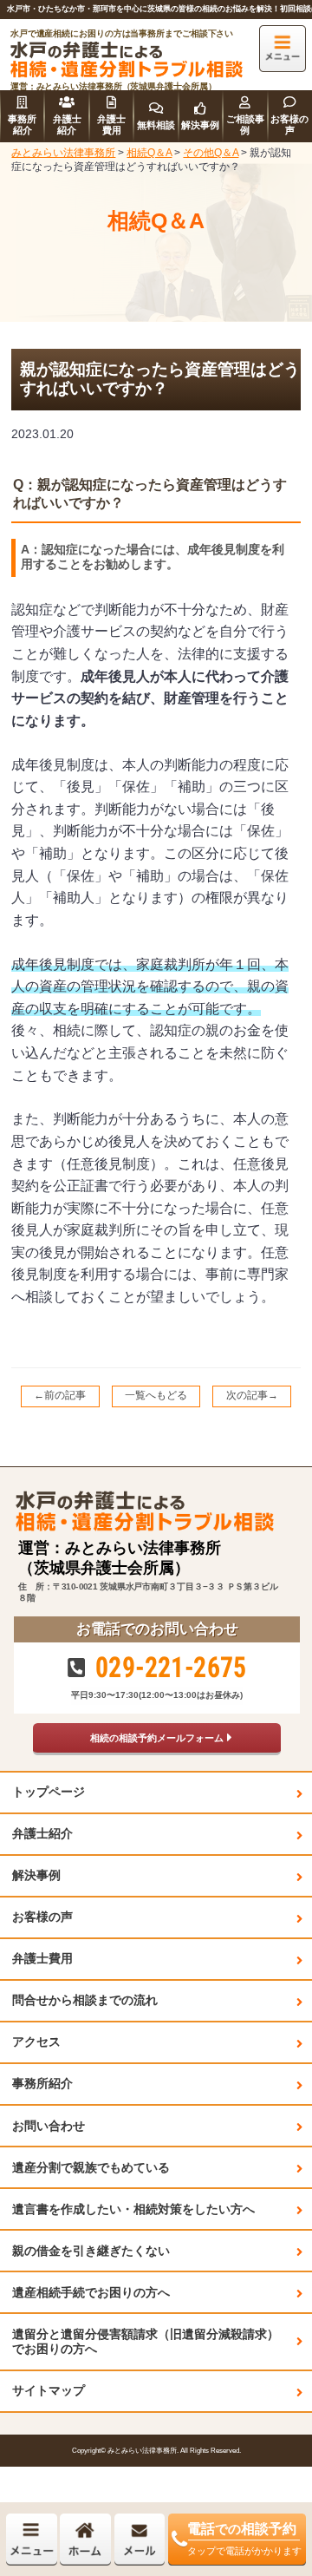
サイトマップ (49, 2390)
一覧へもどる (156, 1395)
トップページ (49, 1792)
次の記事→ (252, 1395)
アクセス (36, 2042)
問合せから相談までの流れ (85, 2000)
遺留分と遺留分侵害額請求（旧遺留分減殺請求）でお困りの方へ (146, 2341)
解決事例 (36, 1875)
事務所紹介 (42, 2083)
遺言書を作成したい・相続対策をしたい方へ (133, 2209)
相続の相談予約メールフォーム (157, 1738)
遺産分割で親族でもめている (91, 2167)
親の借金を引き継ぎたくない (91, 2251)
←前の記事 (60, 1395)
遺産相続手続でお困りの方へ (91, 2292)
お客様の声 (42, 1917)
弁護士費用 (42, 1958)
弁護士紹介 (42, 1833)
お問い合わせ (49, 2126)
